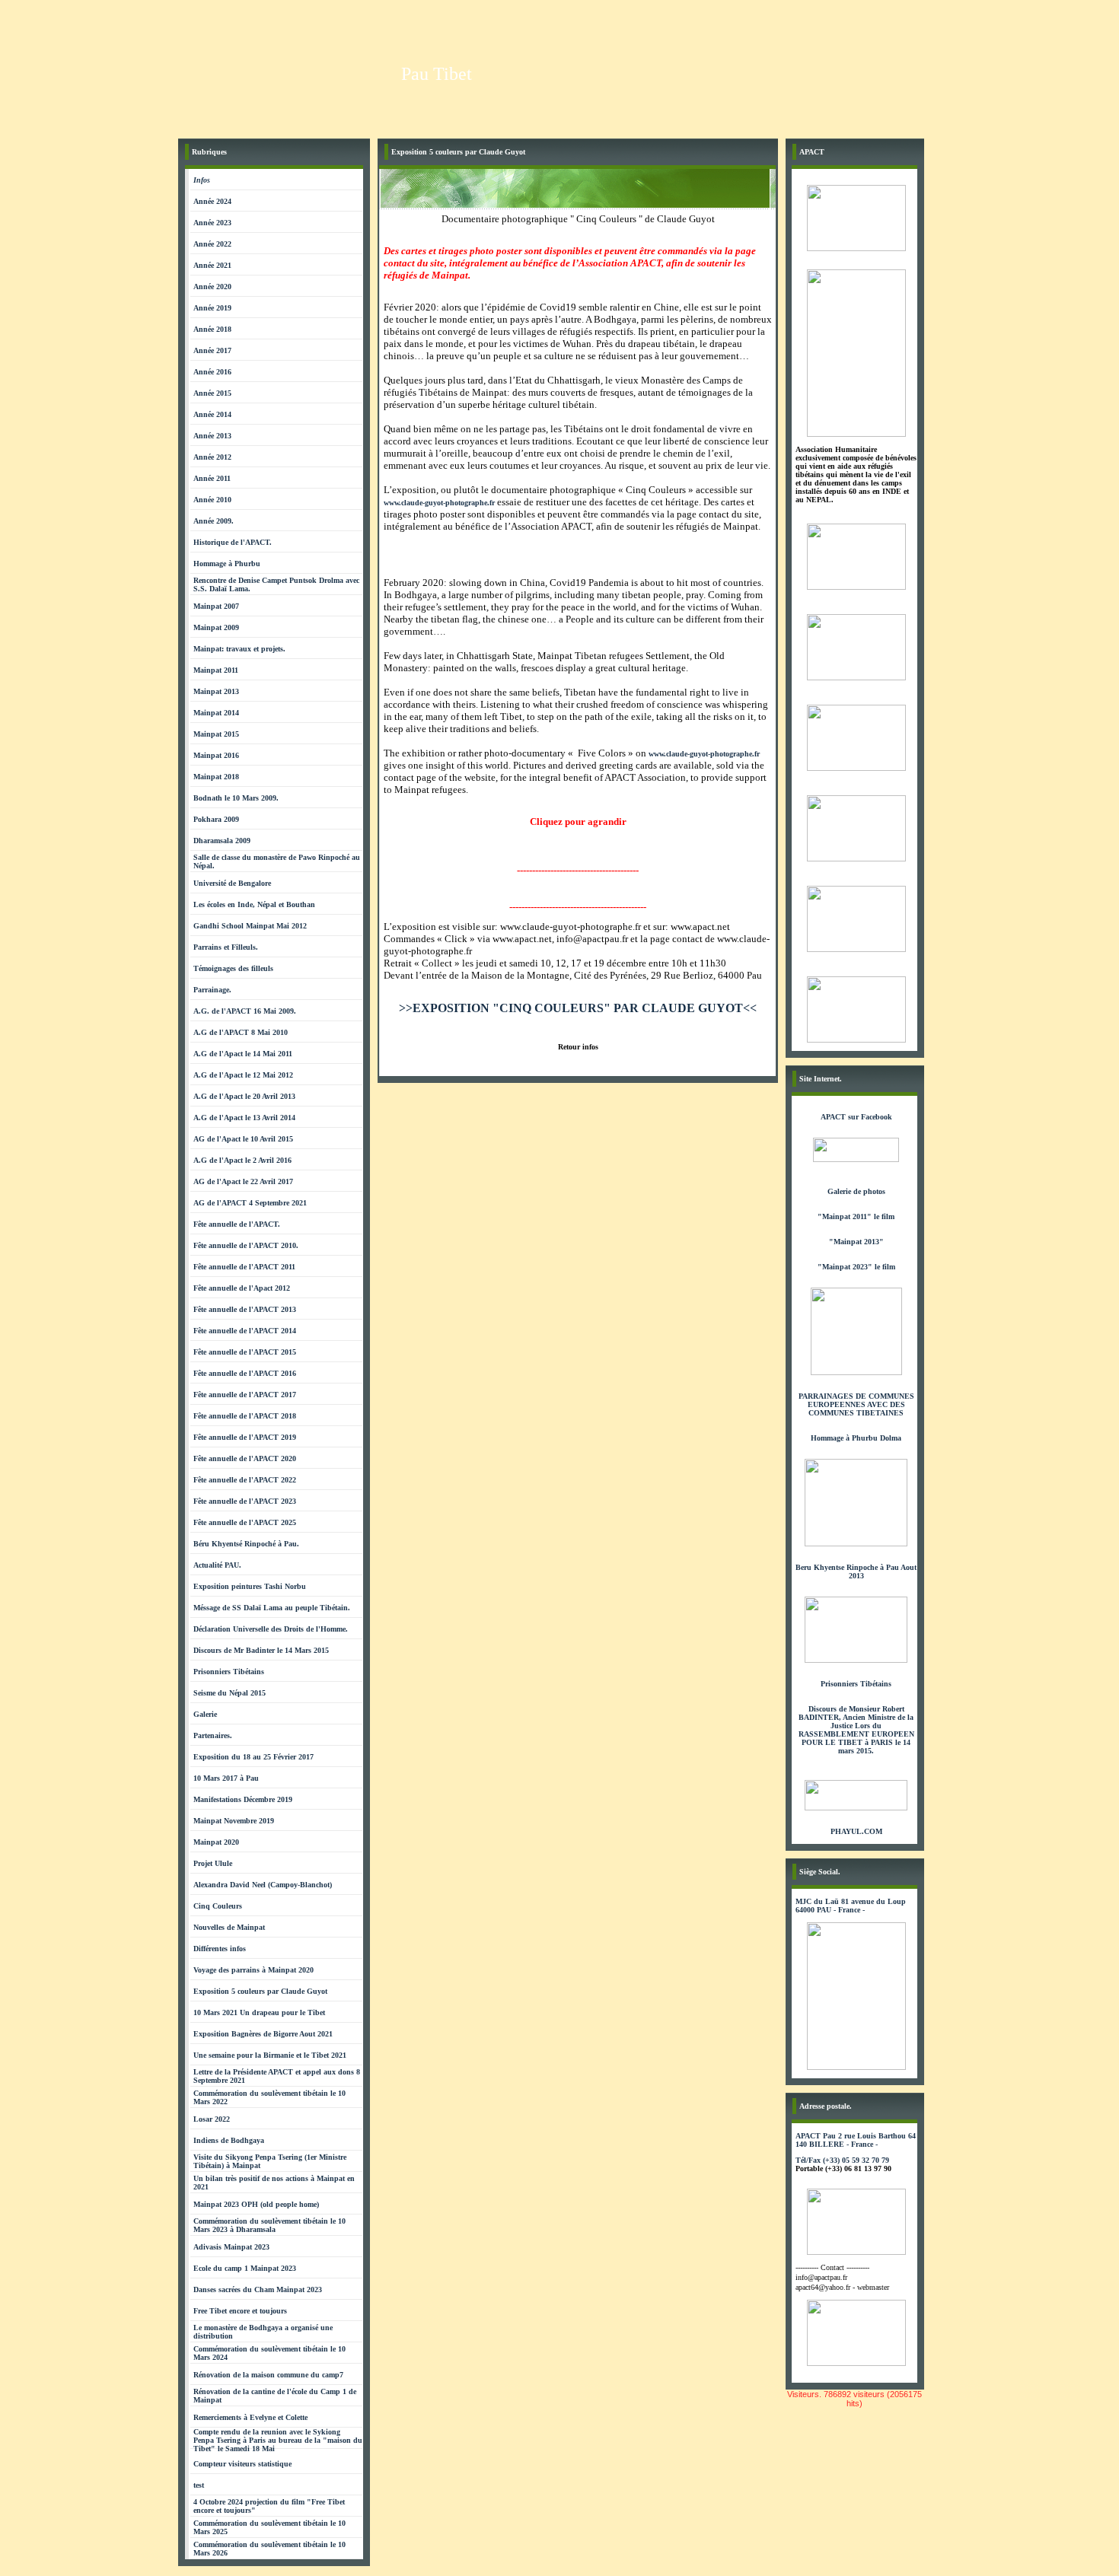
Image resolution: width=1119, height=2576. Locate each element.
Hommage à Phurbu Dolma (856, 1438)
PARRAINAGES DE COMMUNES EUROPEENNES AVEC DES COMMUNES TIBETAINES (856, 1404)
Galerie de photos (856, 1191)
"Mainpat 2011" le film (856, 1216)
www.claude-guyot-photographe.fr (439, 503)
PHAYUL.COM (856, 1831)
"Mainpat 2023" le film (856, 1267)
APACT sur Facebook (856, 1117)
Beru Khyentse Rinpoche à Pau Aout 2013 (856, 1571)
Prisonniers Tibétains (856, 1684)
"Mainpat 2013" (856, 1242)
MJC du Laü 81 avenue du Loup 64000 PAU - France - (851, 1906)
